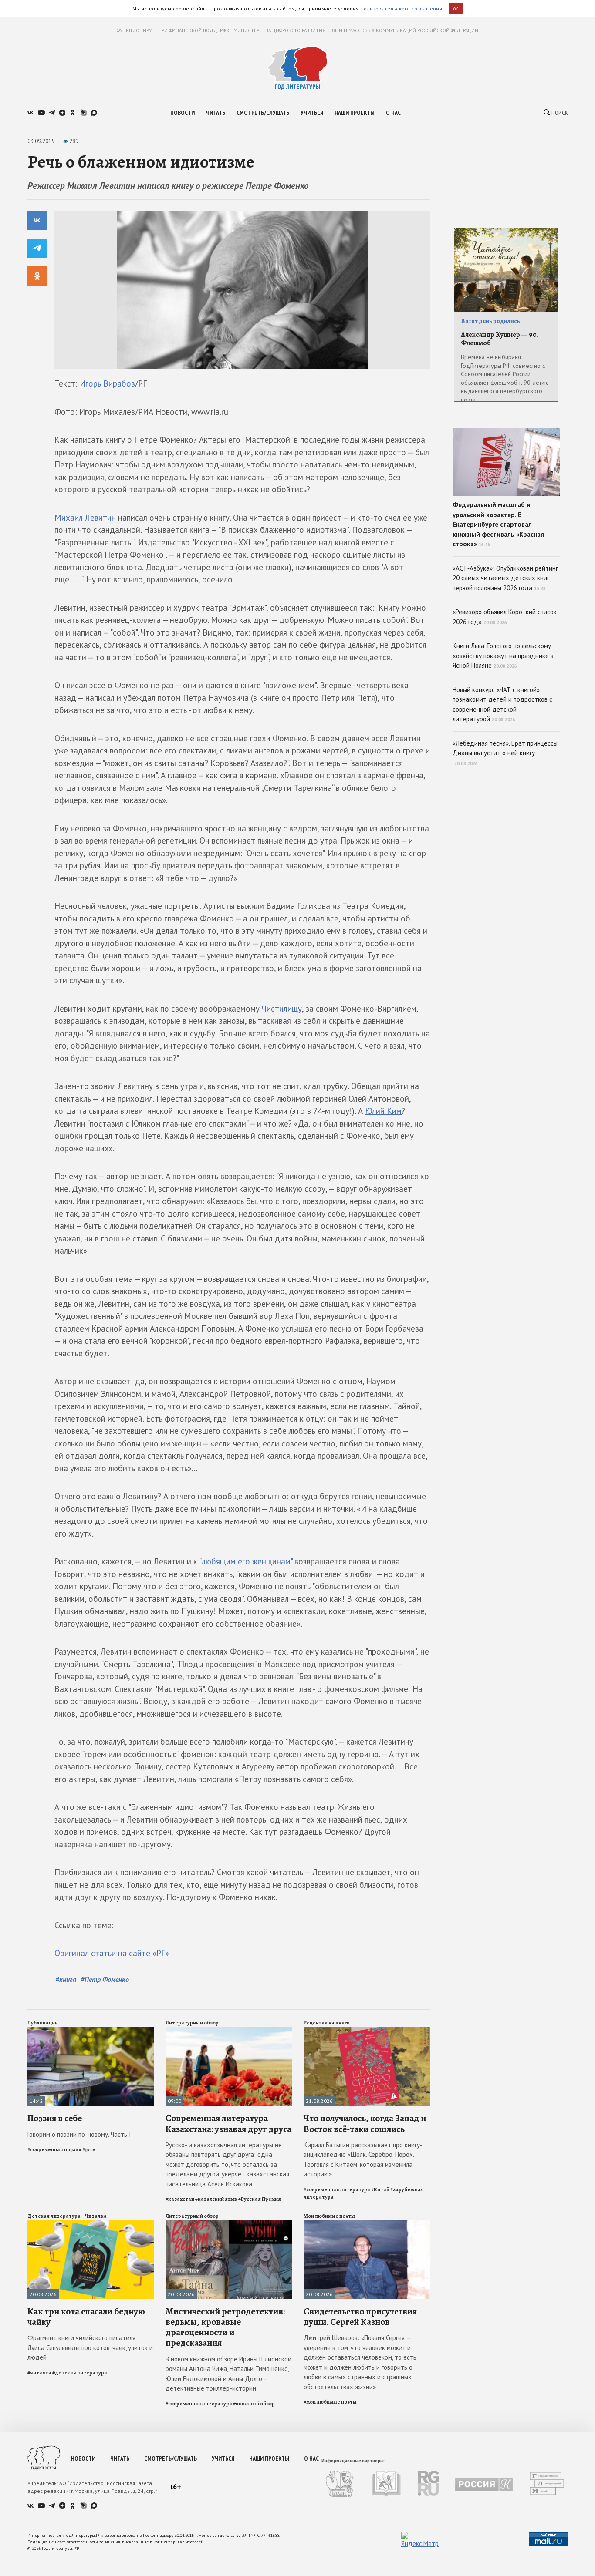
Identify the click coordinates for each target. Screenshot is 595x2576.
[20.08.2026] (91, 2224)
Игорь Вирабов (107, 383)
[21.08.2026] (367, 2030)
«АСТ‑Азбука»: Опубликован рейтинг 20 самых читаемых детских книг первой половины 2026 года (505, 578)
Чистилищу (282, 1009)
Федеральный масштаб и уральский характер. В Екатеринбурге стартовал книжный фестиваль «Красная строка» (498, 524)
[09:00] (229, 2030)
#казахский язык (216, 2199)
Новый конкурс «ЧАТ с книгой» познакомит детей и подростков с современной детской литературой (502, 705)
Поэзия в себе (55, 2118)
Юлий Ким (383, 1111)
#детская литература (80, 2373)
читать (216, 113)
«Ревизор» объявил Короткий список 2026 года (505, 617)
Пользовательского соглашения (401, 8)
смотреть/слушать (263, 113)
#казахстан (180, 2199)
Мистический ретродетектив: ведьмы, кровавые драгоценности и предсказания (225, 2327)
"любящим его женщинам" (246, 1561)
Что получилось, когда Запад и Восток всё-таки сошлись (365, 2123)
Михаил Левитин (85, 518)
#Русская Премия (260, 2199)
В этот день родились (490, 321)
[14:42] (91, 2030)
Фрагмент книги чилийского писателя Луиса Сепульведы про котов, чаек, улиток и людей (90, 2347)
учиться (312, 113)
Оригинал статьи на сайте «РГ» (112, 1953)
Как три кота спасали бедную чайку (86, 2317)
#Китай (380, 2189)
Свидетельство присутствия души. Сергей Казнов (360, 2317)
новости (183, 113)
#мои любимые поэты (330, 2402)
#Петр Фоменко (105, 1979)
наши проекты (355, 113)
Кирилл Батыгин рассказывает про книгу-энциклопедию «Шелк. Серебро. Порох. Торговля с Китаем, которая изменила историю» (363, 2160)
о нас (393, 113)
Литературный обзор (192, 2023)
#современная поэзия (54, 2149)
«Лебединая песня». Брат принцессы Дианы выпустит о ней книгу (505, 753)
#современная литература (337, 2189)
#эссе (89, 2149)
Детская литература (54, 2216)
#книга (66, 1979)
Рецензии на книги (327, 2023)
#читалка (39, 2373)
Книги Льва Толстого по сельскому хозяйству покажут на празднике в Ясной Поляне (503, 656)
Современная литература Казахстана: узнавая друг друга (228, 2123)
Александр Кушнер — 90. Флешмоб (499, 339)
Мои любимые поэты (329, 2216)
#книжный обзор (254, 2404)
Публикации (43, 2023)
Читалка (96, 2216)
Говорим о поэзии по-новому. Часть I (79, 2134)
